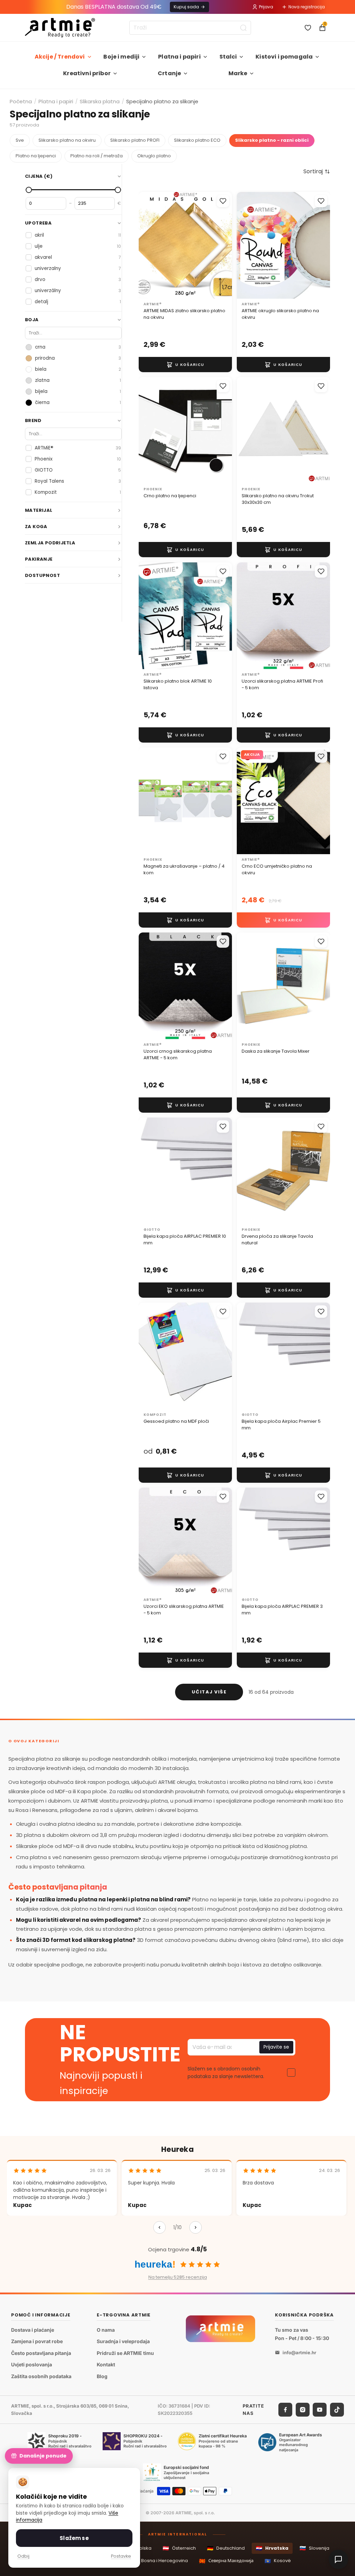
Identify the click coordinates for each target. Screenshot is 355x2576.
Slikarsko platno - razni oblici (272, 140)
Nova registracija (307, 7)
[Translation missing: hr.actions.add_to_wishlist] (223, 201)
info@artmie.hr (299, 2352)
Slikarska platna (100, 101)
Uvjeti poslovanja (32, 2364)
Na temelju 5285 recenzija (178, 2277)
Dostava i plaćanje (33, 2329)
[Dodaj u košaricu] (185, 365)
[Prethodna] (159, 2227)
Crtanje (169, 73)
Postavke (121, 2556)
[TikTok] (337, 2409)
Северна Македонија (226, 2561)
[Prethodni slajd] (151, 246)
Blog (102, 2376)
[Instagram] (303, 2409)
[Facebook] (285, 2409)
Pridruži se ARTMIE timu (125, 2353)
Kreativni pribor (87, 73)
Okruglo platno (154, 156)
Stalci (228, 57)
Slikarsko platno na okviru (67, 140)
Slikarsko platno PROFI (135, 140)
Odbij (23, 2556)
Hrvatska (272, 2548)
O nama (106, 2329)
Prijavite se (276, 2047)
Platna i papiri (179, 57)
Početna (21, 101)
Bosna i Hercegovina (160, 2561)
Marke (238, 73)
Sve (20, 140)
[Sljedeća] (196, 2227)
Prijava (266, 7)
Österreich (179, 2548)
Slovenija (314, 2548)
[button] (317, 172)
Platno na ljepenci (36, 156)
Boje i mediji (121, 57)
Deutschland (226, 2548)
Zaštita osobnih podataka (41, 2376)
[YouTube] (320, 2409)
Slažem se (74, 2538)
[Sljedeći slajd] (219, 246)
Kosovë (278, 2561)
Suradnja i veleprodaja (123, 2341)
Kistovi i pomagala (284, 57)
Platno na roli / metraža (97, 156)
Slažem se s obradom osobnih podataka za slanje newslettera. (226, 2073)
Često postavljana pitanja (41, 2353)
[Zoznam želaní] (308, 28)
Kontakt (106, 2364)
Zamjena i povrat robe (37, 2341)
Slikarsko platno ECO (197, 140)
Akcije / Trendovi (60, 57)
